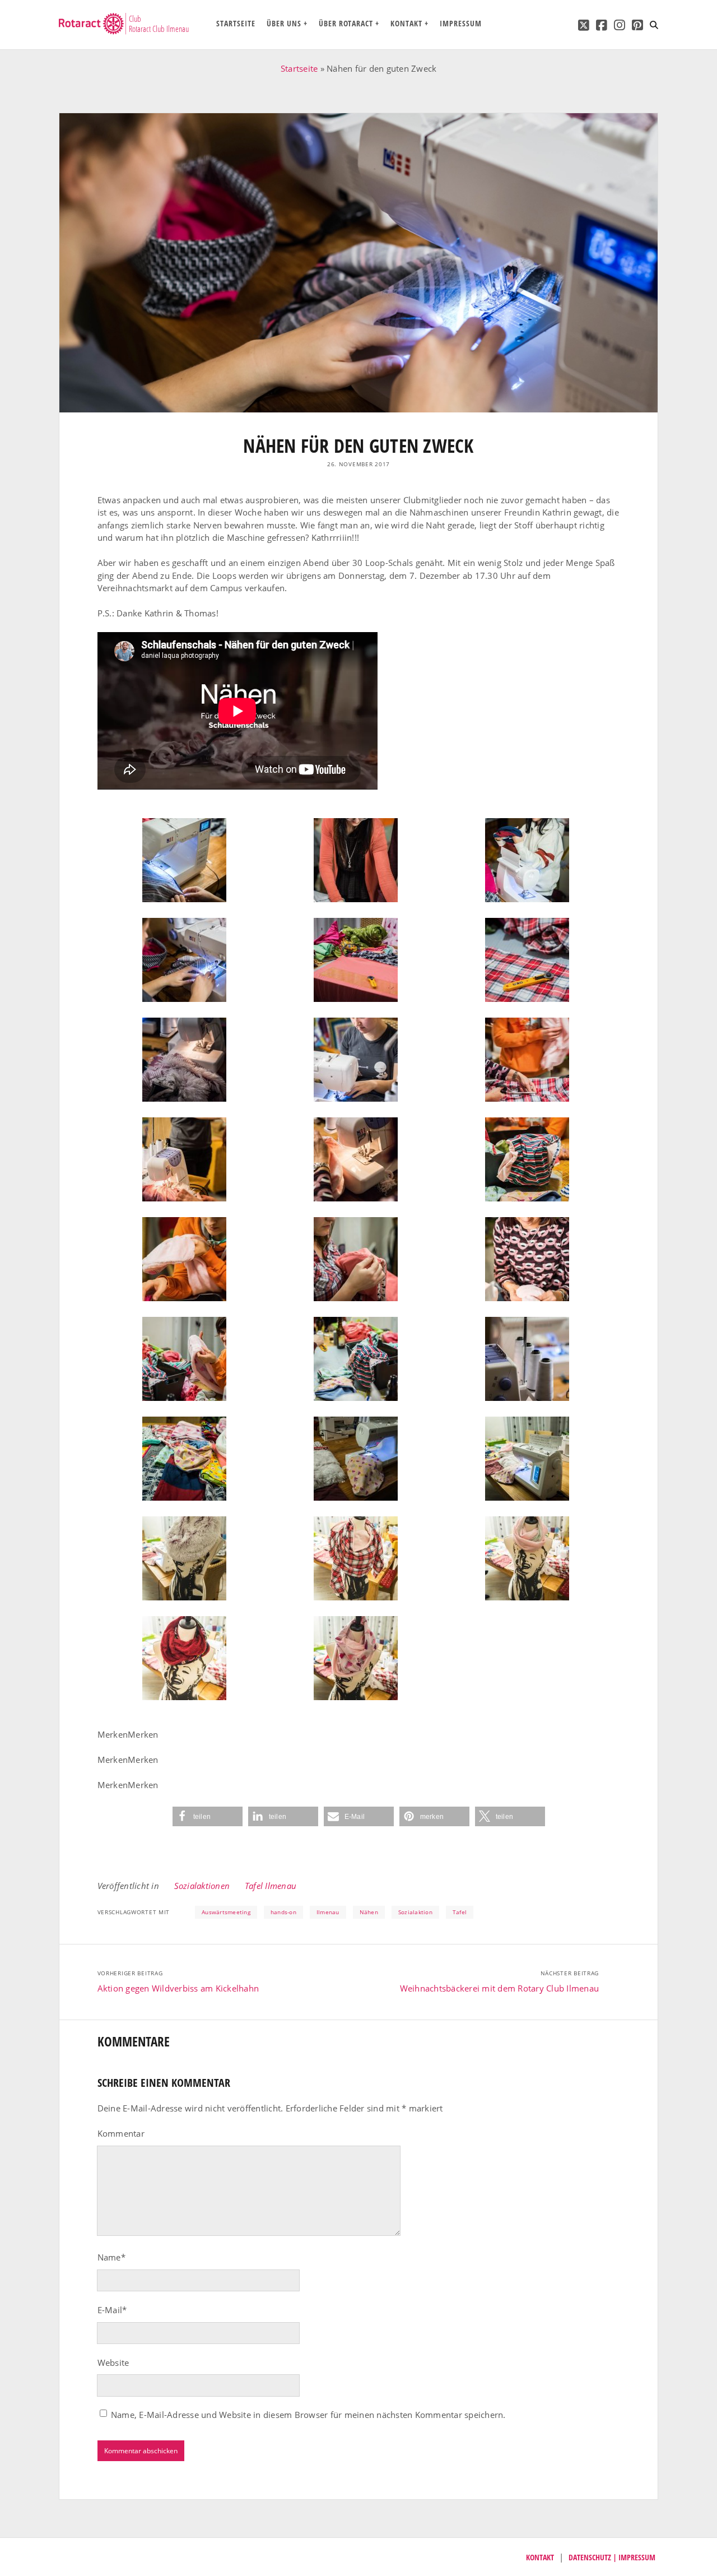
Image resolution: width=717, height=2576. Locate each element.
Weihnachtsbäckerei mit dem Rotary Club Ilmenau (500, 1988)
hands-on (283, 1912)
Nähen (369, 1912)
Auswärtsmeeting (226, 1912)
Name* (111, 2257)
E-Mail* (112, 2310)
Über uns (284, 23)
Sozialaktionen (202, 1886)
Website (113, 2363)
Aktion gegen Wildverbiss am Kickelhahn (178, 1988)
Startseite (236, 23)
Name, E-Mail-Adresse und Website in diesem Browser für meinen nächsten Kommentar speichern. (308, 2415)
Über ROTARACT (346, 23)
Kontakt (406, 23)
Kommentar (121, 2133)
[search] (654, 25)
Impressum (461, 23)
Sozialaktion (415, 1912)
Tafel (460, 1912)
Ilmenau (328, 1912)
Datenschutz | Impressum (612, 2557)
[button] (208, 1816)
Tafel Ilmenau (271, 1886)
